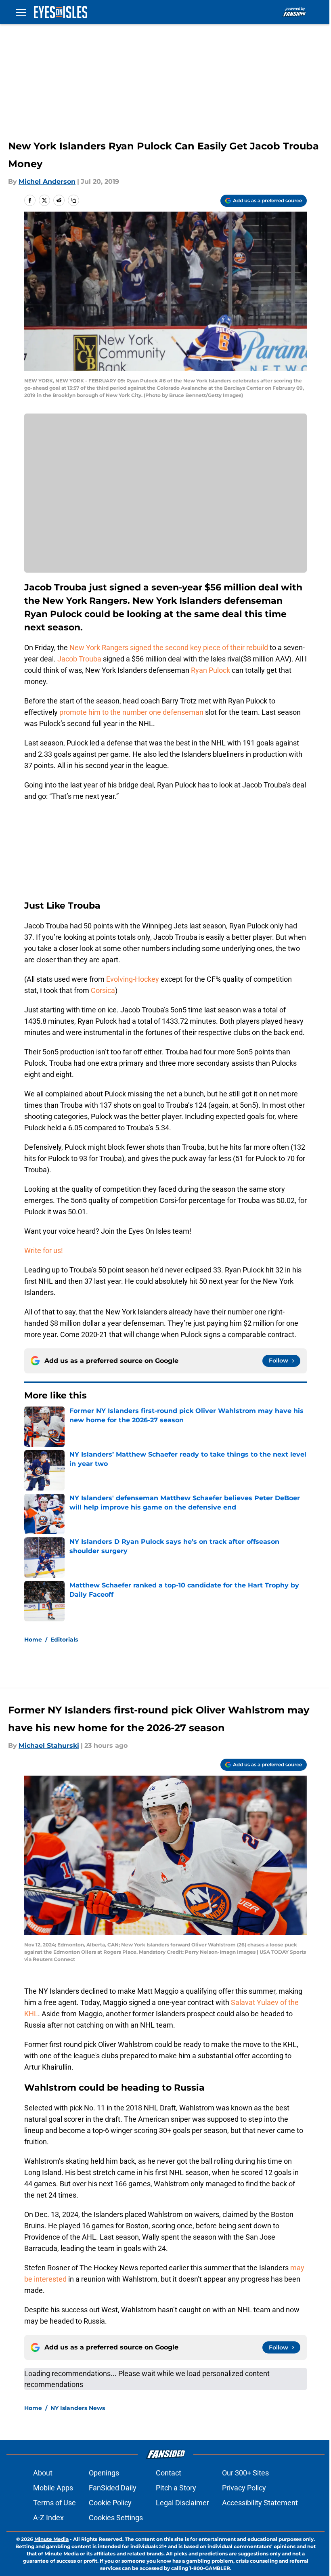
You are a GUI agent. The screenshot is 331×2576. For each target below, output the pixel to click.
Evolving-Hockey (133, 979)
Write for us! (44, 1250)
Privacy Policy (244, 2488)
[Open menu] (21, 12)
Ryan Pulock (211, 670)
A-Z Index (48, 2518)
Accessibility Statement (260, 2503)
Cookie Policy (110, 2503)
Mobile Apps (53, 2488)
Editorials (64, 1640)
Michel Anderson (47, 182)
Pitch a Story (176, 2488)
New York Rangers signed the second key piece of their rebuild (169, 648)
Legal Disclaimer (182, 2503)
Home (33, 1640)
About (43, 2473)
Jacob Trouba (79, 659)
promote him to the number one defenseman (131, 712)
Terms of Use (54, 2503)
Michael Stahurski (49, 1746)
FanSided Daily (113, 2488)
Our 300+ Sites (245, 2473)
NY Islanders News (78, 2408)
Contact (169, 2473)
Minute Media (51, 2539)
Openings (104, 2473)
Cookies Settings (116, 2518)
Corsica (103, 990)
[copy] (73, 200)
